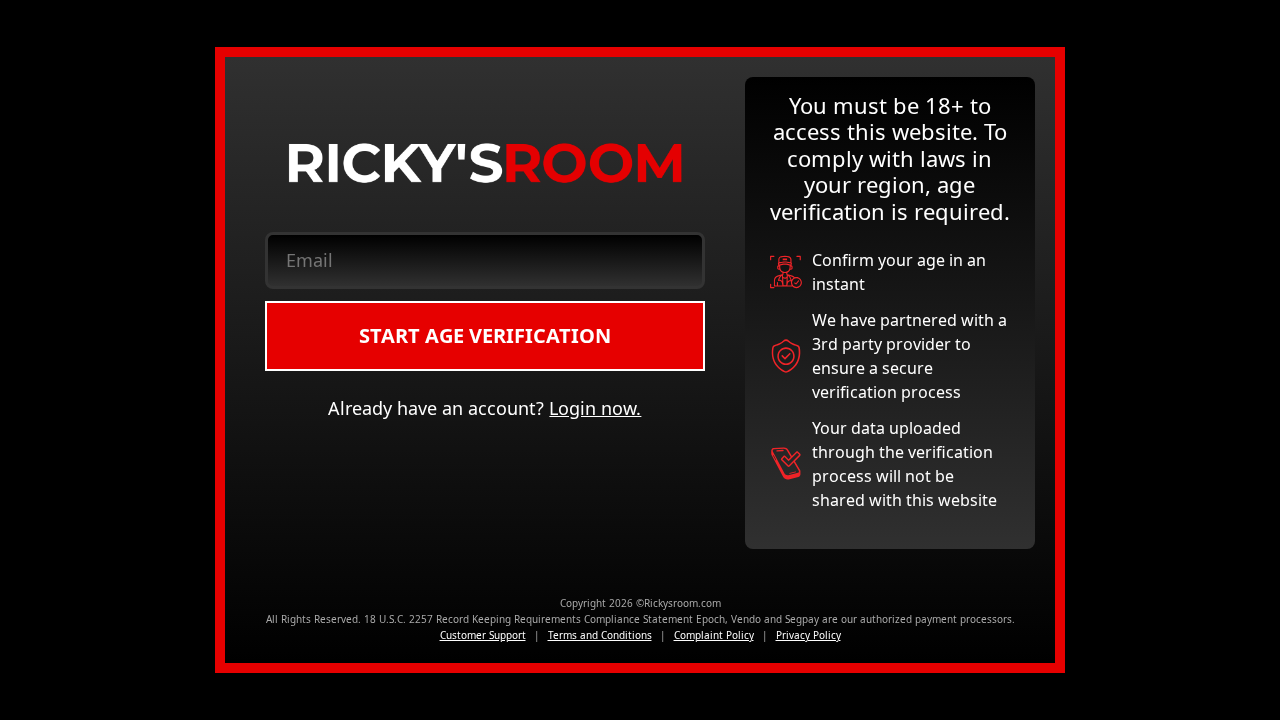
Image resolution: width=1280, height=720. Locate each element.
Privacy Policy (808, 635)
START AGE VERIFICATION (485, 335)
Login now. (595, 408)
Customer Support (483, 635)
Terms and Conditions (600, 635)
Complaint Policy (714, 635)
